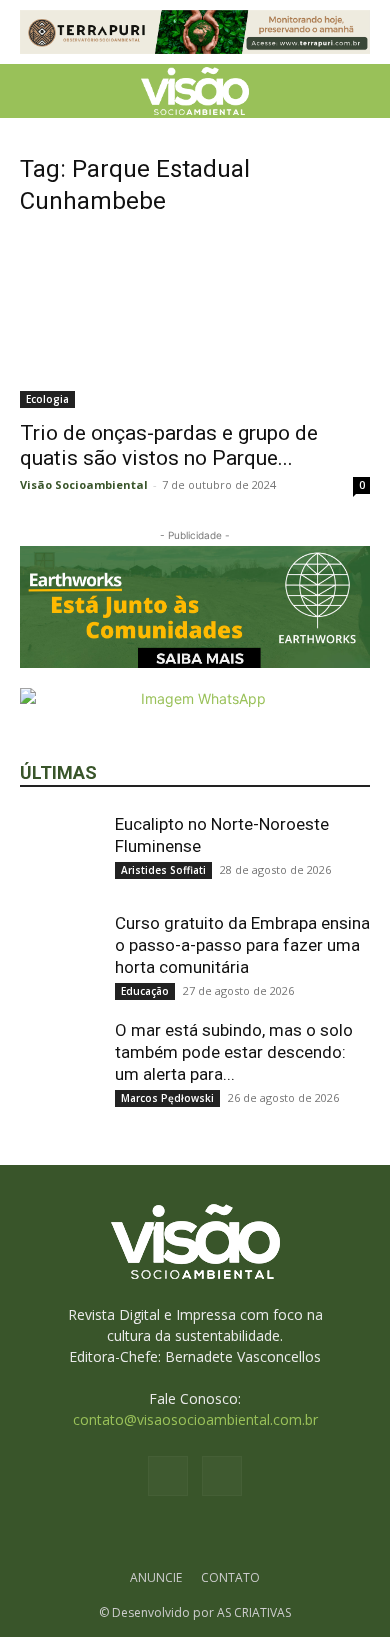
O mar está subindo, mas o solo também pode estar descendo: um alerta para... (234, 1052)
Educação (145, 991)
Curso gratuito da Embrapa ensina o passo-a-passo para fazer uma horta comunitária (242, 945)
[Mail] (222, 1476)
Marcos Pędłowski (167, 1098)
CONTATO (230, 1577)
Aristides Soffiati (163, 870)
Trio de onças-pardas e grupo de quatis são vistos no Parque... (169, 445)
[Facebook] (168, 1476)
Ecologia (47, 399)
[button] (34, 91)
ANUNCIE (156, 1577)
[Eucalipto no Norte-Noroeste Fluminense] (60, 853)
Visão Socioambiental (84, 484)
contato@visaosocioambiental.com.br (195, 1419)
